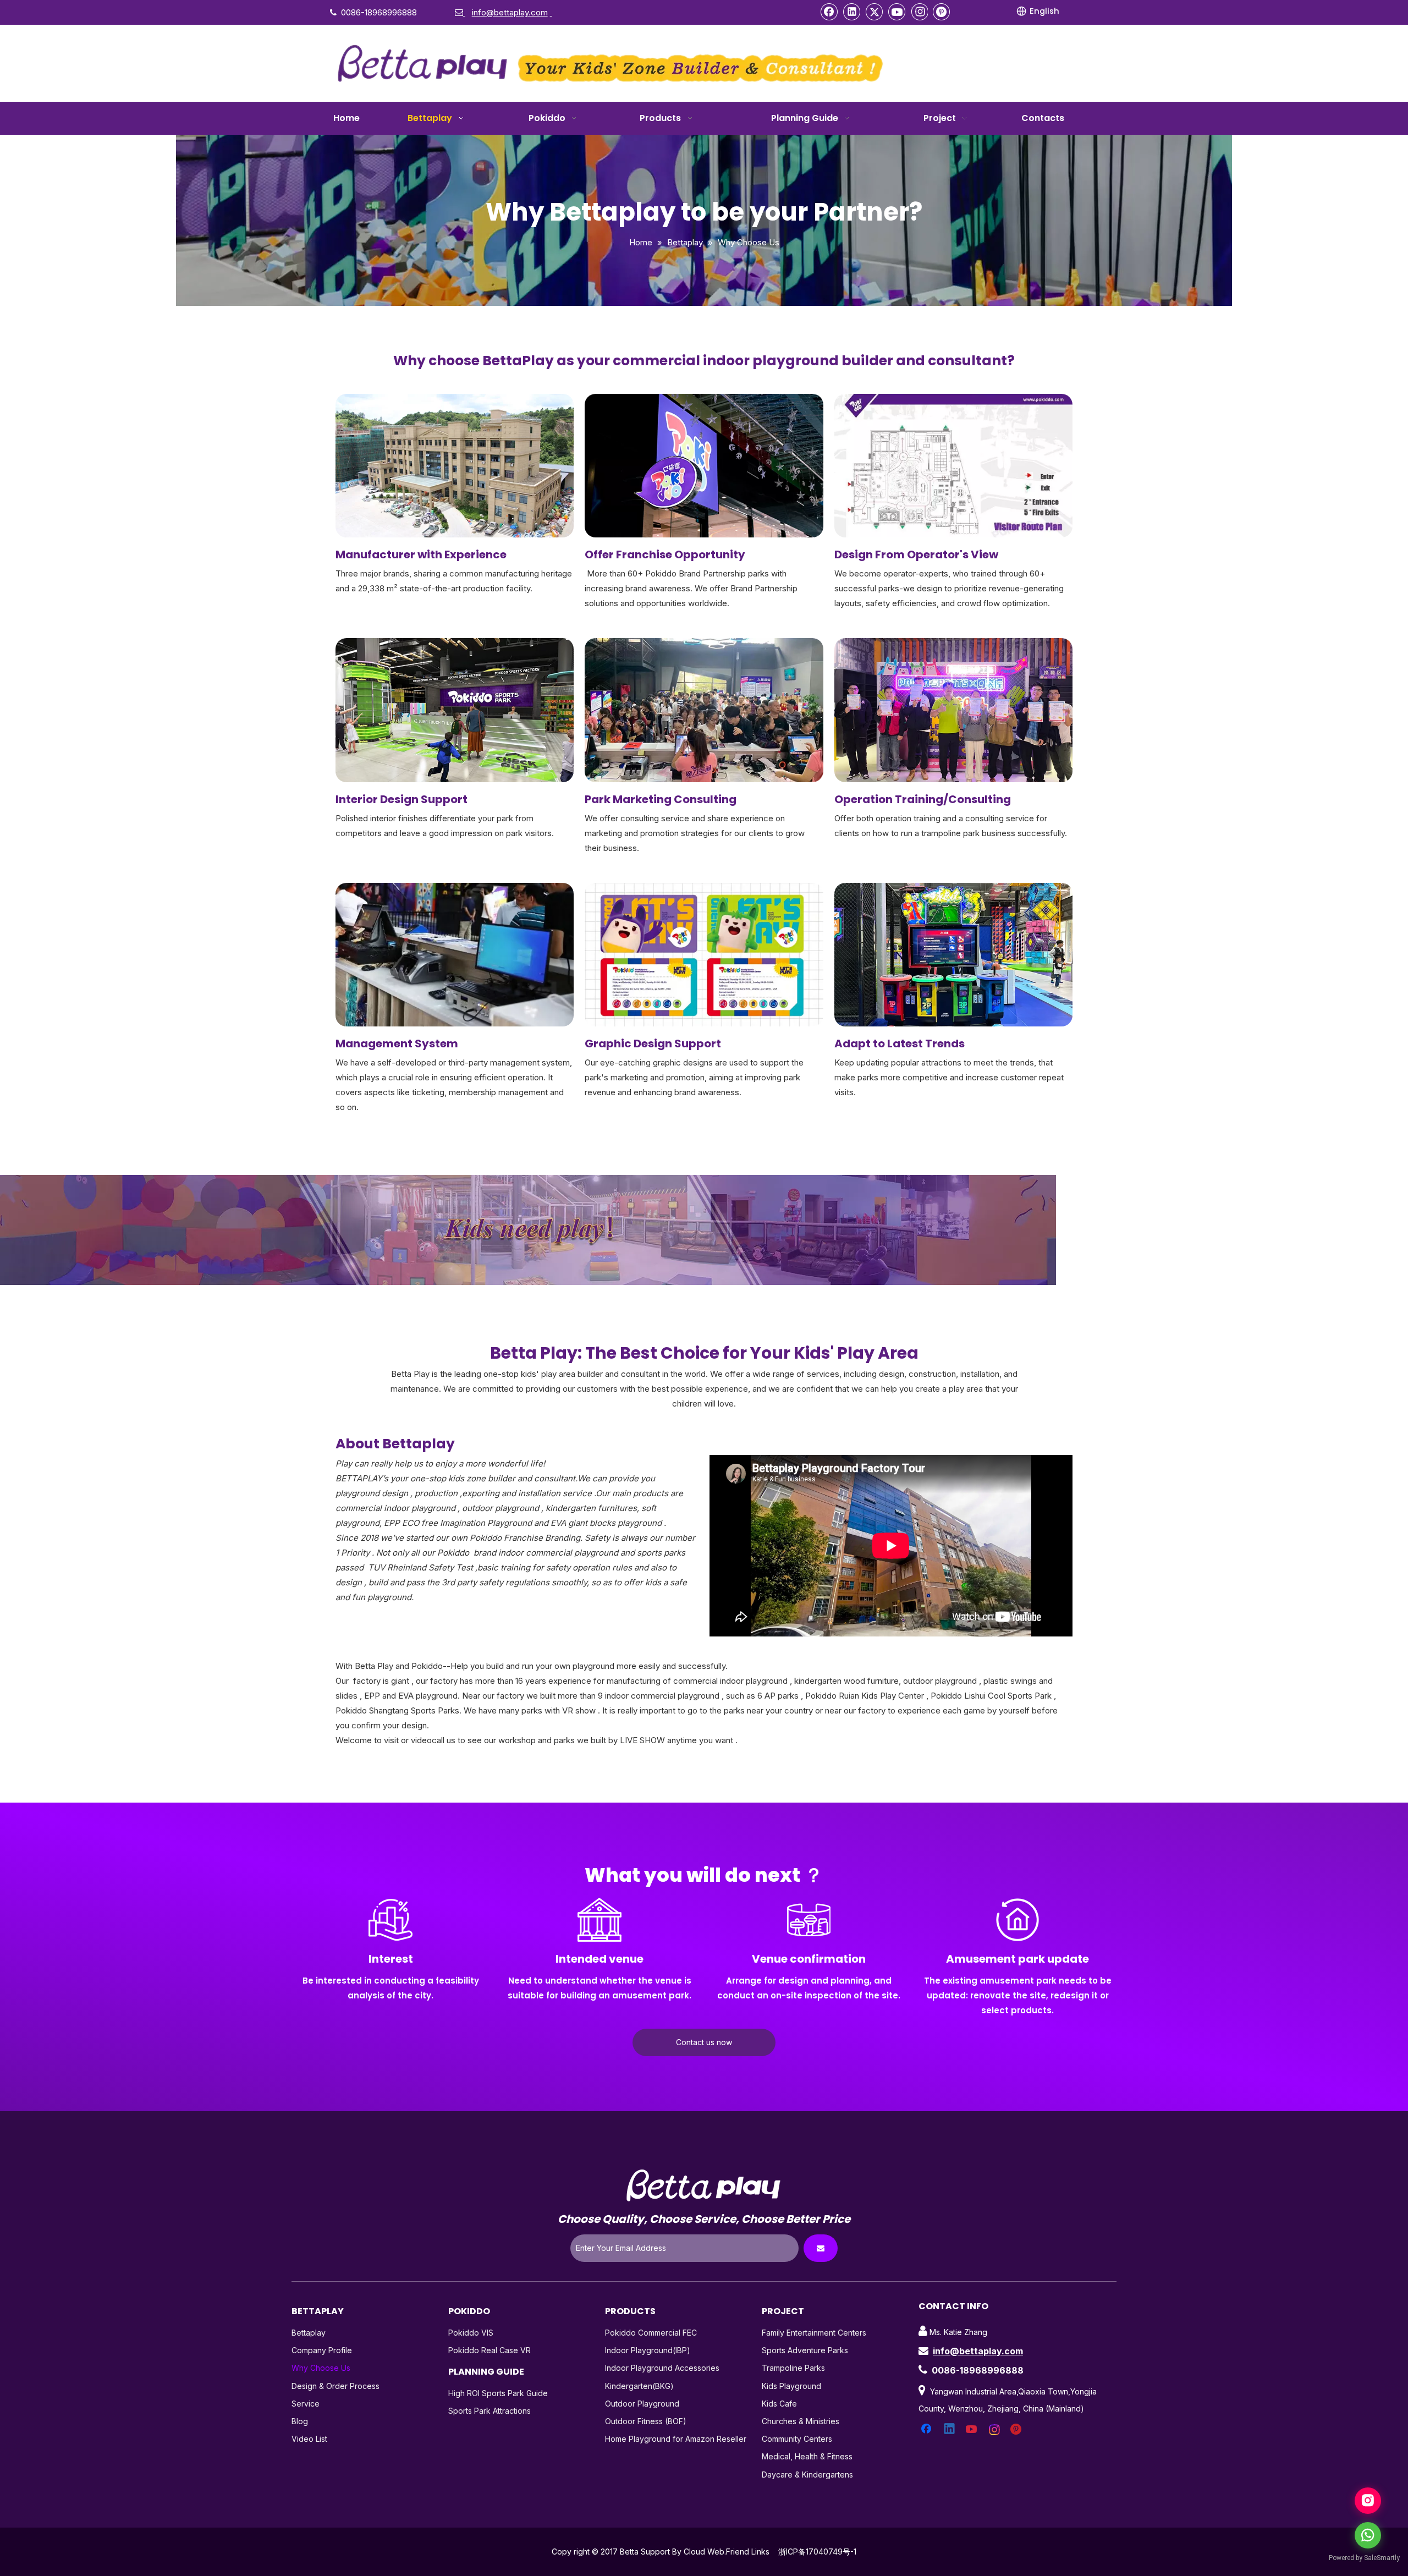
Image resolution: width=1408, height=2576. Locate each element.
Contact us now (704, 2042)
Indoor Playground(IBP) (648, 2350)
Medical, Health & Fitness (807, 2456)
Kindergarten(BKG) (639, 2386)
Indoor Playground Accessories (662, 2368)
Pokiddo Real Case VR (490, 2350)
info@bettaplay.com (978, 2351)
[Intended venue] (599, 1920)
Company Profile (322, 2350)
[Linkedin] (852, 12)
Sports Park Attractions (490, 2411)
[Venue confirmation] (809, 1920)
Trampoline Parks (793, 2368)
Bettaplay (309, 2333)
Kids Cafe (779, 2404)
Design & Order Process (335, 2386)
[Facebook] (829, 12)
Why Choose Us (321, 2368)
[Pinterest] (942, 12)
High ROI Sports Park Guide (498, 2393)
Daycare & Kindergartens (807, 2475)
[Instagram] (919, 12)
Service (306, 2404)
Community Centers (797, 2439)
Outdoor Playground (642, 2404)
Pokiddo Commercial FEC (651, 2333)
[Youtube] (897, 12)
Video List (309, 2439)
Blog (300, 2421)
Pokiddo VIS (471, 2333)
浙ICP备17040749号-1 (817, 2552)
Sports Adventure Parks (805, 2350)
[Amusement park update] (1018, 1920)
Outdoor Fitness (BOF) (646, 2421)
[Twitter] (875, 12)
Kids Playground (791, 2386)
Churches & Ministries (801, 2421)
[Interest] (391, 1920)
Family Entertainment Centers (814, 2333)
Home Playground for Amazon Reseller (676, 2439)
